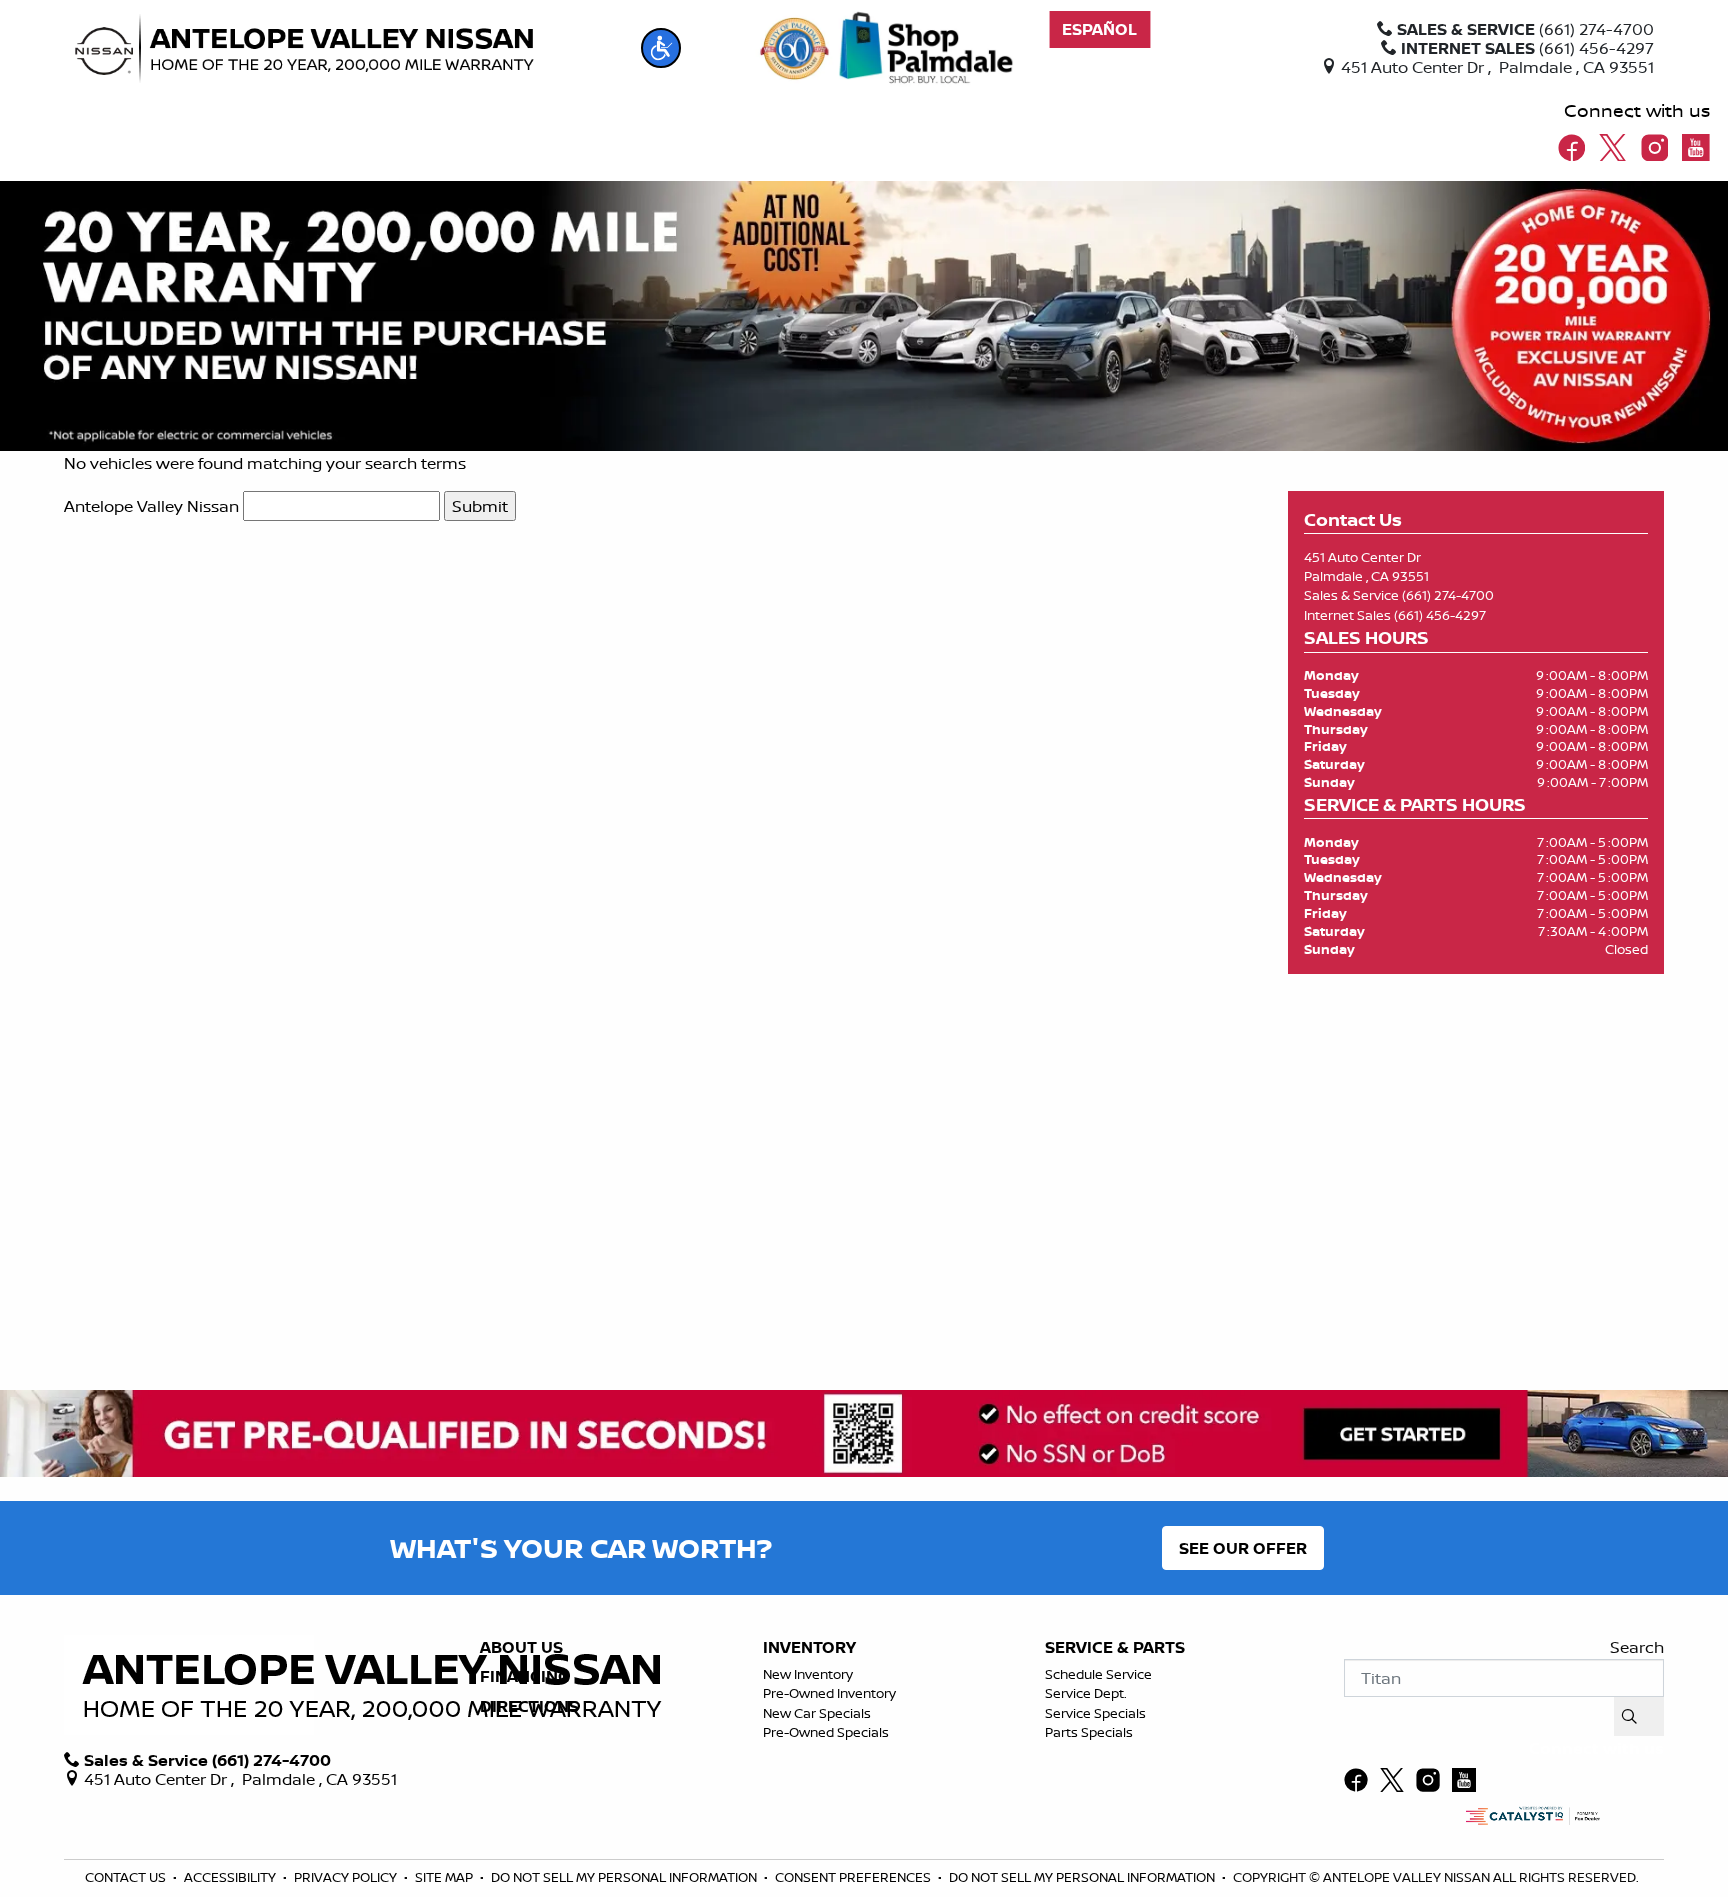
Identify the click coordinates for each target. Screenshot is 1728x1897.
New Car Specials (817, 1713)
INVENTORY (809, 1648)
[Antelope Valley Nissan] (304, 49)
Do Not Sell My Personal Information (625, 1877)
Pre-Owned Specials (826, 1732)
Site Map (445, 1877)
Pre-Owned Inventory (829, 1693)
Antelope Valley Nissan (151, 506)
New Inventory (808, 1674)
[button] (661, 48)
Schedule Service (1098, 1674)
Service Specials (1095, 1713)
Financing (524, 1677)
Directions (529, 1707)
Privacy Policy (347, 1877)
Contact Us (127, 1877)
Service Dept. (1086, 1693)
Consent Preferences (853, 1877)
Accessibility (231, 1877)
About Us (521, 1648)
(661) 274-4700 (1448, 595)
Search (1637, 1647)
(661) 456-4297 (1440, 615)
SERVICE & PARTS (1115, 1648)
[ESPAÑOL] (1099, 30)
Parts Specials (1089, 1732)
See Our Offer (1243, 1548)
